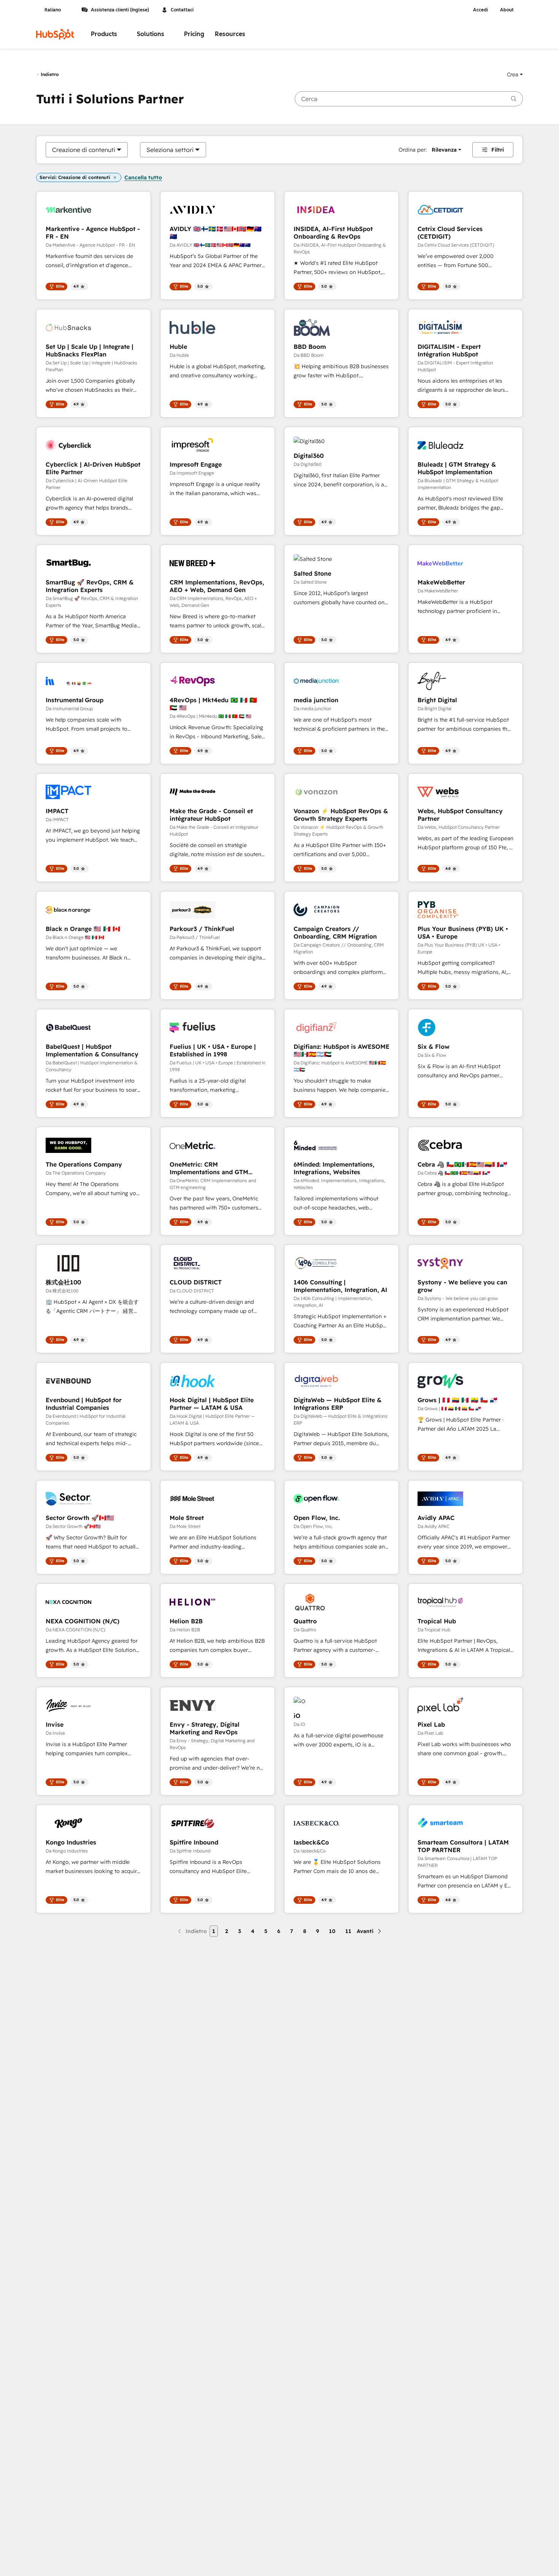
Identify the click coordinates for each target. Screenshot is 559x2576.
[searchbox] (409, 99)
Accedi (480, 10)
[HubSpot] (55, 34)
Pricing (194, 34)
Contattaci (182, 10)
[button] (515, 74)
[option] (84, 150)
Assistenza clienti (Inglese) (120, 10)
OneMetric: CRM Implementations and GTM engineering (209, 1168)
